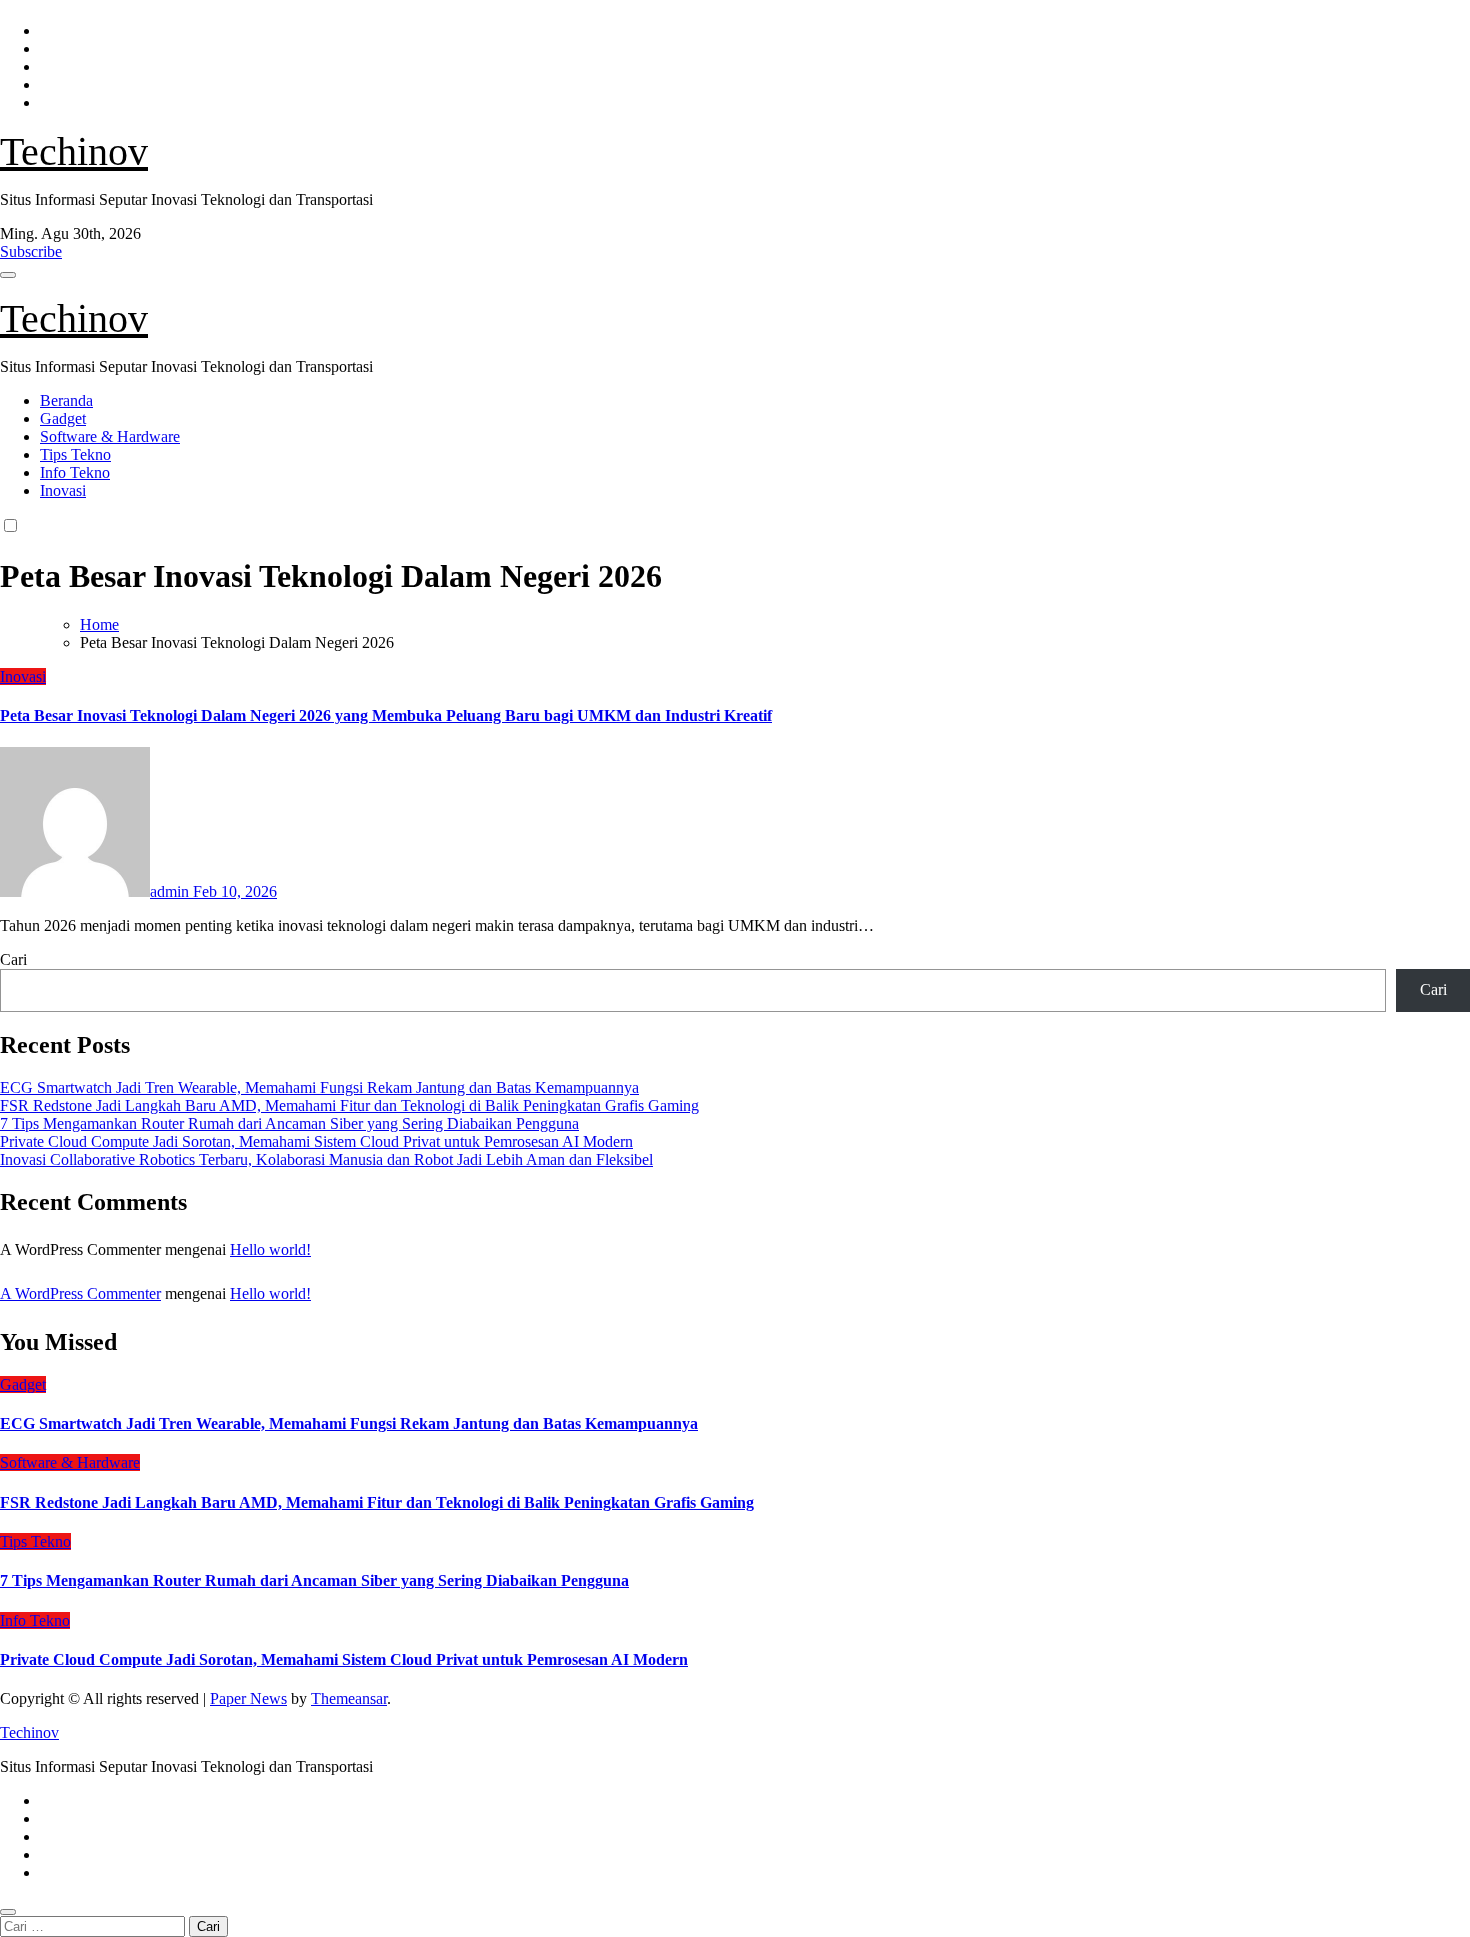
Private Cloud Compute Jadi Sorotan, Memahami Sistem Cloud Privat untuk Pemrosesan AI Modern (316, 1141)
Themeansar (349, 1698)
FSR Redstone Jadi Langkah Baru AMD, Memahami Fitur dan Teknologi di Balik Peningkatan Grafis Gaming (349, 1105)
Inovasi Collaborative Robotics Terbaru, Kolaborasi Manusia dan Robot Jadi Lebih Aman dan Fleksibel (326, 1159)
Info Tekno (75, 472)
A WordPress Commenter (80, 1293)
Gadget (63, 418)
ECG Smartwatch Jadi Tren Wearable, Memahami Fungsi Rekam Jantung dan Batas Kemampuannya (319, 1087)
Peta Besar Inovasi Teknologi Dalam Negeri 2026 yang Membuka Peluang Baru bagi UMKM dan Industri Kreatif (386, 715)
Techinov (74, 151)
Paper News (248, 1698)
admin (171, 891)
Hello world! (270, 1249)
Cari (13, 959)
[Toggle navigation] (8, 275)
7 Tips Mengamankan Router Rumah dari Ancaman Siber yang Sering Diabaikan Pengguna (289, 1123)
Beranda (66, 400)
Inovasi (63, 490)
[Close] (8, 1912)
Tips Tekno (75, 454)
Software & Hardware (110, 436)
